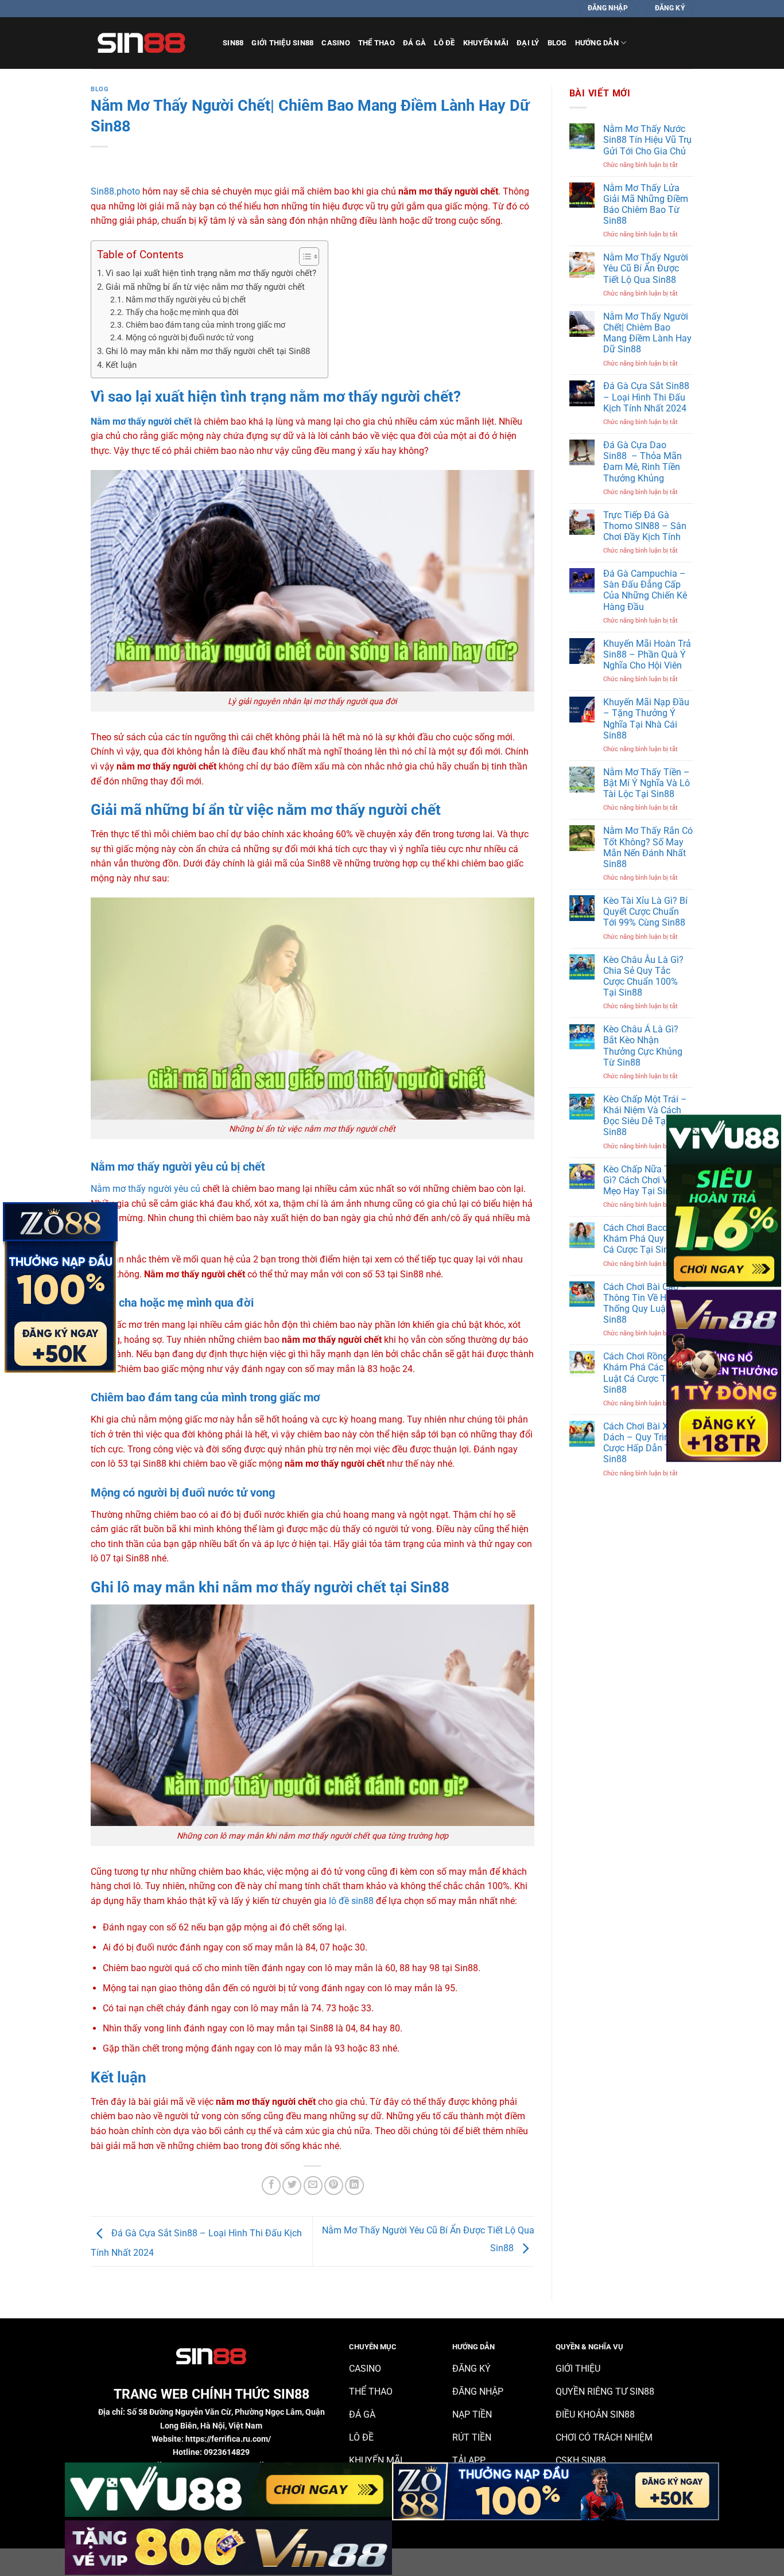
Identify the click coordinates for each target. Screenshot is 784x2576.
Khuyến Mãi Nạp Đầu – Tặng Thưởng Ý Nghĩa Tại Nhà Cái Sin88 (646, 719)
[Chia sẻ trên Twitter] (292, 2185)
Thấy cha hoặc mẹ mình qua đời (182, 312)
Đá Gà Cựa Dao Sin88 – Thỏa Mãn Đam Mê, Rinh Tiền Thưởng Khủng (643, 462)
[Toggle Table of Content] (303, 257)
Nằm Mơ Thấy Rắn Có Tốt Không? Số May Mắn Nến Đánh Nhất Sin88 (648, 847)
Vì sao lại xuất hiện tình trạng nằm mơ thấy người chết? (211, 273)
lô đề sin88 (351, 1901)
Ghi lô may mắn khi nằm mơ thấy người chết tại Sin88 (208, 351)
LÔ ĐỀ (444, 43)
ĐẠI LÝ (528, 43)
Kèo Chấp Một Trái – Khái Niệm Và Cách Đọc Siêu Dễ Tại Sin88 (645, 1116)
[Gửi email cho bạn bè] (313, 2185)
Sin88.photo (115, 191)
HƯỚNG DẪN (597, 43)
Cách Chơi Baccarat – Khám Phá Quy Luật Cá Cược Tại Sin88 (647, 1239)
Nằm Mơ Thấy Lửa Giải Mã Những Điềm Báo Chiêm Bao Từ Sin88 (646, 205)
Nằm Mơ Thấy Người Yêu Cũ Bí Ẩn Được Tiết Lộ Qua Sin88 (646, 268)
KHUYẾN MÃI (486, 43)
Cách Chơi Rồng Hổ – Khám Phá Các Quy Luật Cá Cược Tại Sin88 (647, 1373)
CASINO (336, 43)
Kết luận (121, 365)
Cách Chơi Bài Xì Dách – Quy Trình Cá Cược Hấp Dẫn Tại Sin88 (645, 1443)
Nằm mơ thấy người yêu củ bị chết (186, 300)
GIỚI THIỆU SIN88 (282, 43)
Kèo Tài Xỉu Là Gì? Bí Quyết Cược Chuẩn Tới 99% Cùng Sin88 (645, 912)
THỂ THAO (377, 43)
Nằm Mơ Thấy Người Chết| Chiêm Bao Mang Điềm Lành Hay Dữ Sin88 (647, 333)
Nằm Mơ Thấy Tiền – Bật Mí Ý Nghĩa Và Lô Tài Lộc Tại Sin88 (647, 783)
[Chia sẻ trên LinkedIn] (354, 2185)
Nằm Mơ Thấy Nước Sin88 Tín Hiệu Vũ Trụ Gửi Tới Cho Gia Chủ (647, 140)
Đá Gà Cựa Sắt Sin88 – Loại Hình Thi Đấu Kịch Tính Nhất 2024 (646, 397)
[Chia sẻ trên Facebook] (271, 2185)
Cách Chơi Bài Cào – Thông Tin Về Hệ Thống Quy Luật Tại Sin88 (645, 1303)
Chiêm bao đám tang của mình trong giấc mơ (205, 325)
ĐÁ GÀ (414, 43)
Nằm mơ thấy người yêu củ (145, 1189)
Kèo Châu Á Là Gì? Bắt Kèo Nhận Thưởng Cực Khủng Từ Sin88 (643, 1046)
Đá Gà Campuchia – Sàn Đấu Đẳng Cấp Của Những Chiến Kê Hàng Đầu (645, 590)
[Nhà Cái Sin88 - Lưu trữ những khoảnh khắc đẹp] (148, 43)
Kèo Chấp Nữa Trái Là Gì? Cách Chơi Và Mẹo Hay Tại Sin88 (648, 1180)
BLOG (557, 43)
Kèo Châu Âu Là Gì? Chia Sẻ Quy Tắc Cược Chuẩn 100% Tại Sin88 (643, 976)
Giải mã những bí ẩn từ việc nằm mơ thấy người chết (205, 287)
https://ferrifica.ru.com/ (228, 2439)
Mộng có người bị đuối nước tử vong (190, 337)
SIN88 (233, 43)
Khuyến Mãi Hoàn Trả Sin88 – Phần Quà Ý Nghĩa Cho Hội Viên (647, 654)
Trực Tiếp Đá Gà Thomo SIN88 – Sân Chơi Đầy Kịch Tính (645, 526)
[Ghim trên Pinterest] (334, 2185)
